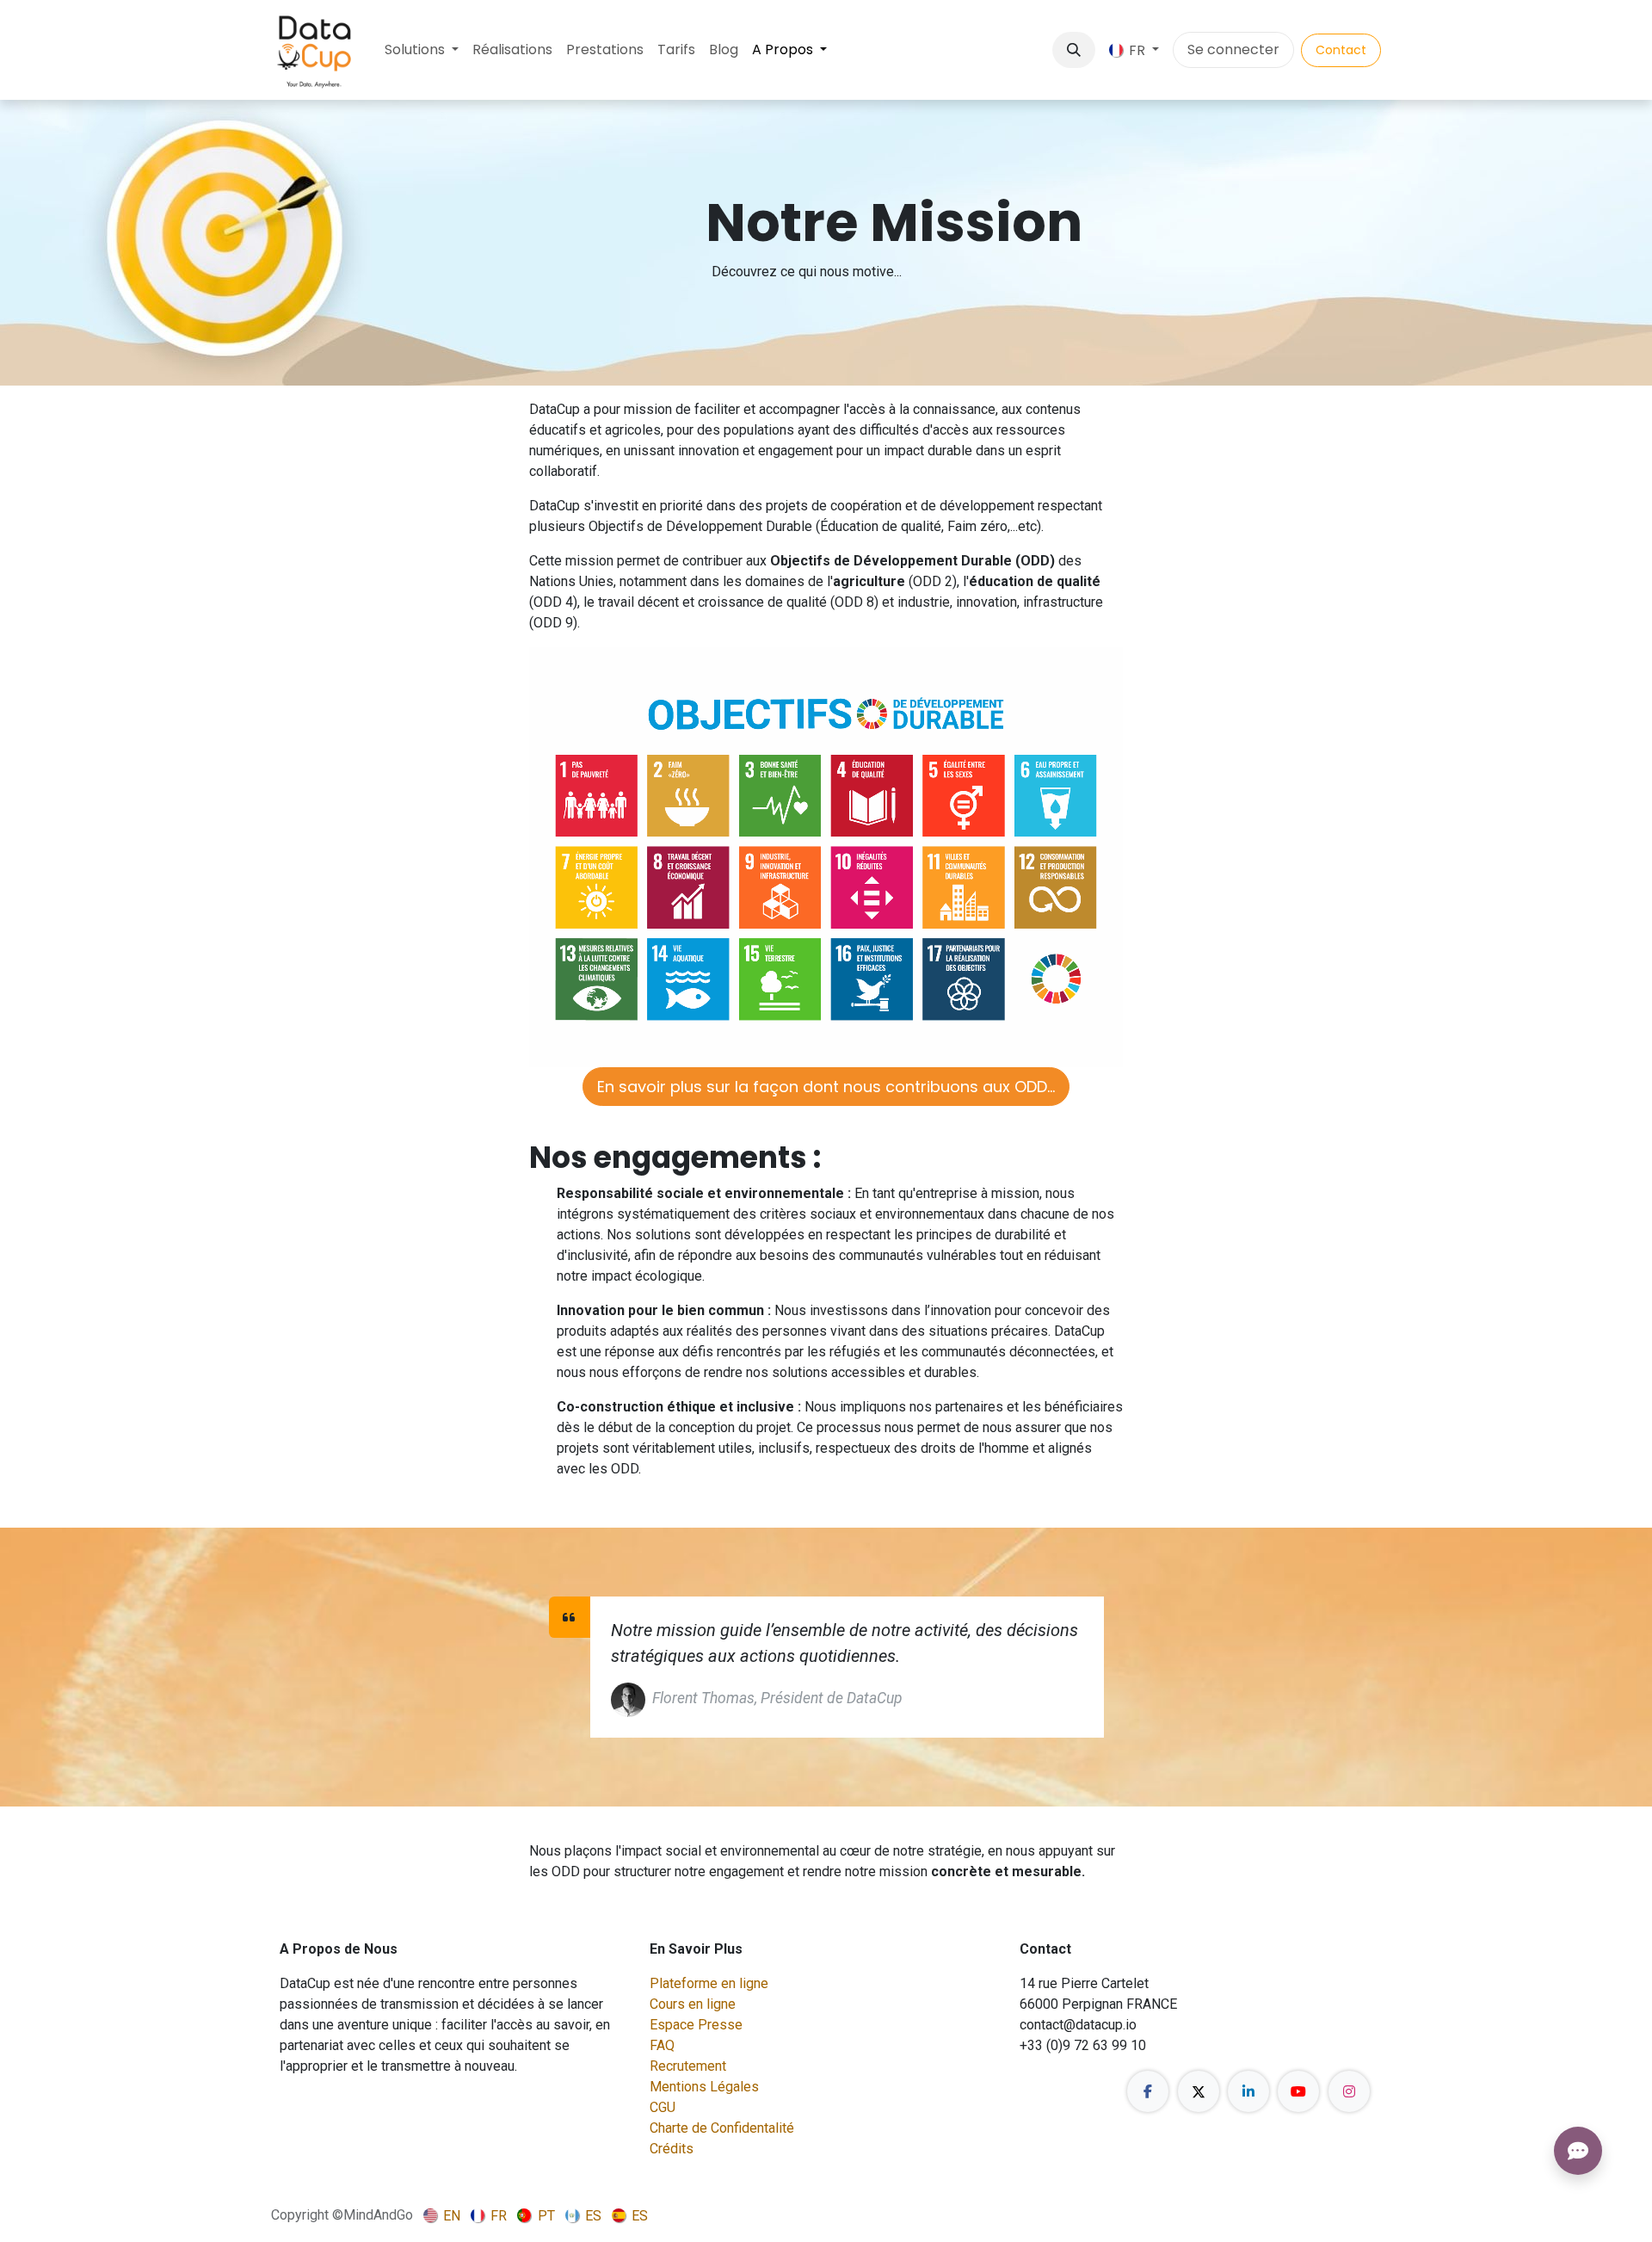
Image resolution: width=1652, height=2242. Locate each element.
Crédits (672, 2149)
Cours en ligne (693, 2004)
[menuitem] (422, 50)
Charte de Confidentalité (722, 2128)
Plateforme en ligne (709, 1983)
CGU (663, 2107)
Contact (1341, 50)
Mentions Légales (704, 2087)
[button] (1074, 50)
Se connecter (1233, 49)
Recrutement (688, 2066)
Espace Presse (696, 2025)
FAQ (662, 2045)
